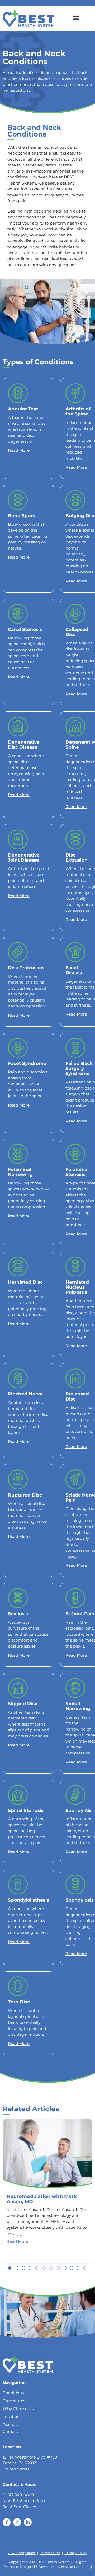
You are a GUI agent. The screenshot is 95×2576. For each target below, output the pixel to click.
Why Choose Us (18, 2409)
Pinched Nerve (25, 1394)
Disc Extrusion (77, 857)
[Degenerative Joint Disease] (18, 839)
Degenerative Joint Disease (24, 857)
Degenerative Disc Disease (24, 744)
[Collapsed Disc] (75, 614)
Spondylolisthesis (28, 1900)
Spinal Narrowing (78, 1706)
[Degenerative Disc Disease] (18, 727)
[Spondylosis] (75, 1884)
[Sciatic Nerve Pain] (75, 1479)
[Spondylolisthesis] (18, 1884)
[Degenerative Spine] (75, 727)
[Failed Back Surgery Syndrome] (75, 1048)
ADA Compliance (22, 2553)
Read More (19, 450)
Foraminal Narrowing (20, 1172)
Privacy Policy (76, 2553)
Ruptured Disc (25, 1495)
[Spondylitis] (75, 1795)
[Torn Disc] (18, 1986)
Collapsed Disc (77, 632)
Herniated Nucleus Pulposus (77, 1287)
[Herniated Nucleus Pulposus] (75, 1267)
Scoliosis (18, 1614)
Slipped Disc (23, 1703)
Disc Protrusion (26, 967)
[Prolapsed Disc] (75, 1378)
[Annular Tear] (18, 393)
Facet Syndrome (27, 1063)
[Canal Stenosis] (18, 614)
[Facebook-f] (7, 2522)
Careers (10, 2431)
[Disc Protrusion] (18, 952)
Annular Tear (23, 409)
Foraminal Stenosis (77, 1172)
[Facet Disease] (75, 952)
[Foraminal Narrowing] (18, 1154)
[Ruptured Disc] (18, 1479)
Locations (12, 2417)
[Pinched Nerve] (18, 1378)
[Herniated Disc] (18, 1267)
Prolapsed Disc (77, 1396)
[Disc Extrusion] (75, 839)
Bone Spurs (22, 515)
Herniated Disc (25, 1282)
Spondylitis (79, 1810)
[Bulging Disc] (75, 500)
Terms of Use (50, 2553)
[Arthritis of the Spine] (75, 393)
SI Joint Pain (80, 1614)
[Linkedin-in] (28, 2522)
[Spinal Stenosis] (18, 1795)
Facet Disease (75, 970)
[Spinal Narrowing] (75, 1688)
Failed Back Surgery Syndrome (79, 1068)
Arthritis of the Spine (78, 411)
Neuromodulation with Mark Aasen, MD (42, 2199)
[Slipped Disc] (18, 1688)
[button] (76, 18)
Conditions (13, 2393)
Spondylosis (80, 1900)
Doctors (10, 2424)
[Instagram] (17, 2522)
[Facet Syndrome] (18, 1048)
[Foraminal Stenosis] (75, 1154)
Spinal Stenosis (26, 1810)
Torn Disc (19, 2002)
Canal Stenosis (25, 629)
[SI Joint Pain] (75, 1598)
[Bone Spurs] (18, 500)
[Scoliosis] (18, 1598)
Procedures (14, 2401)
